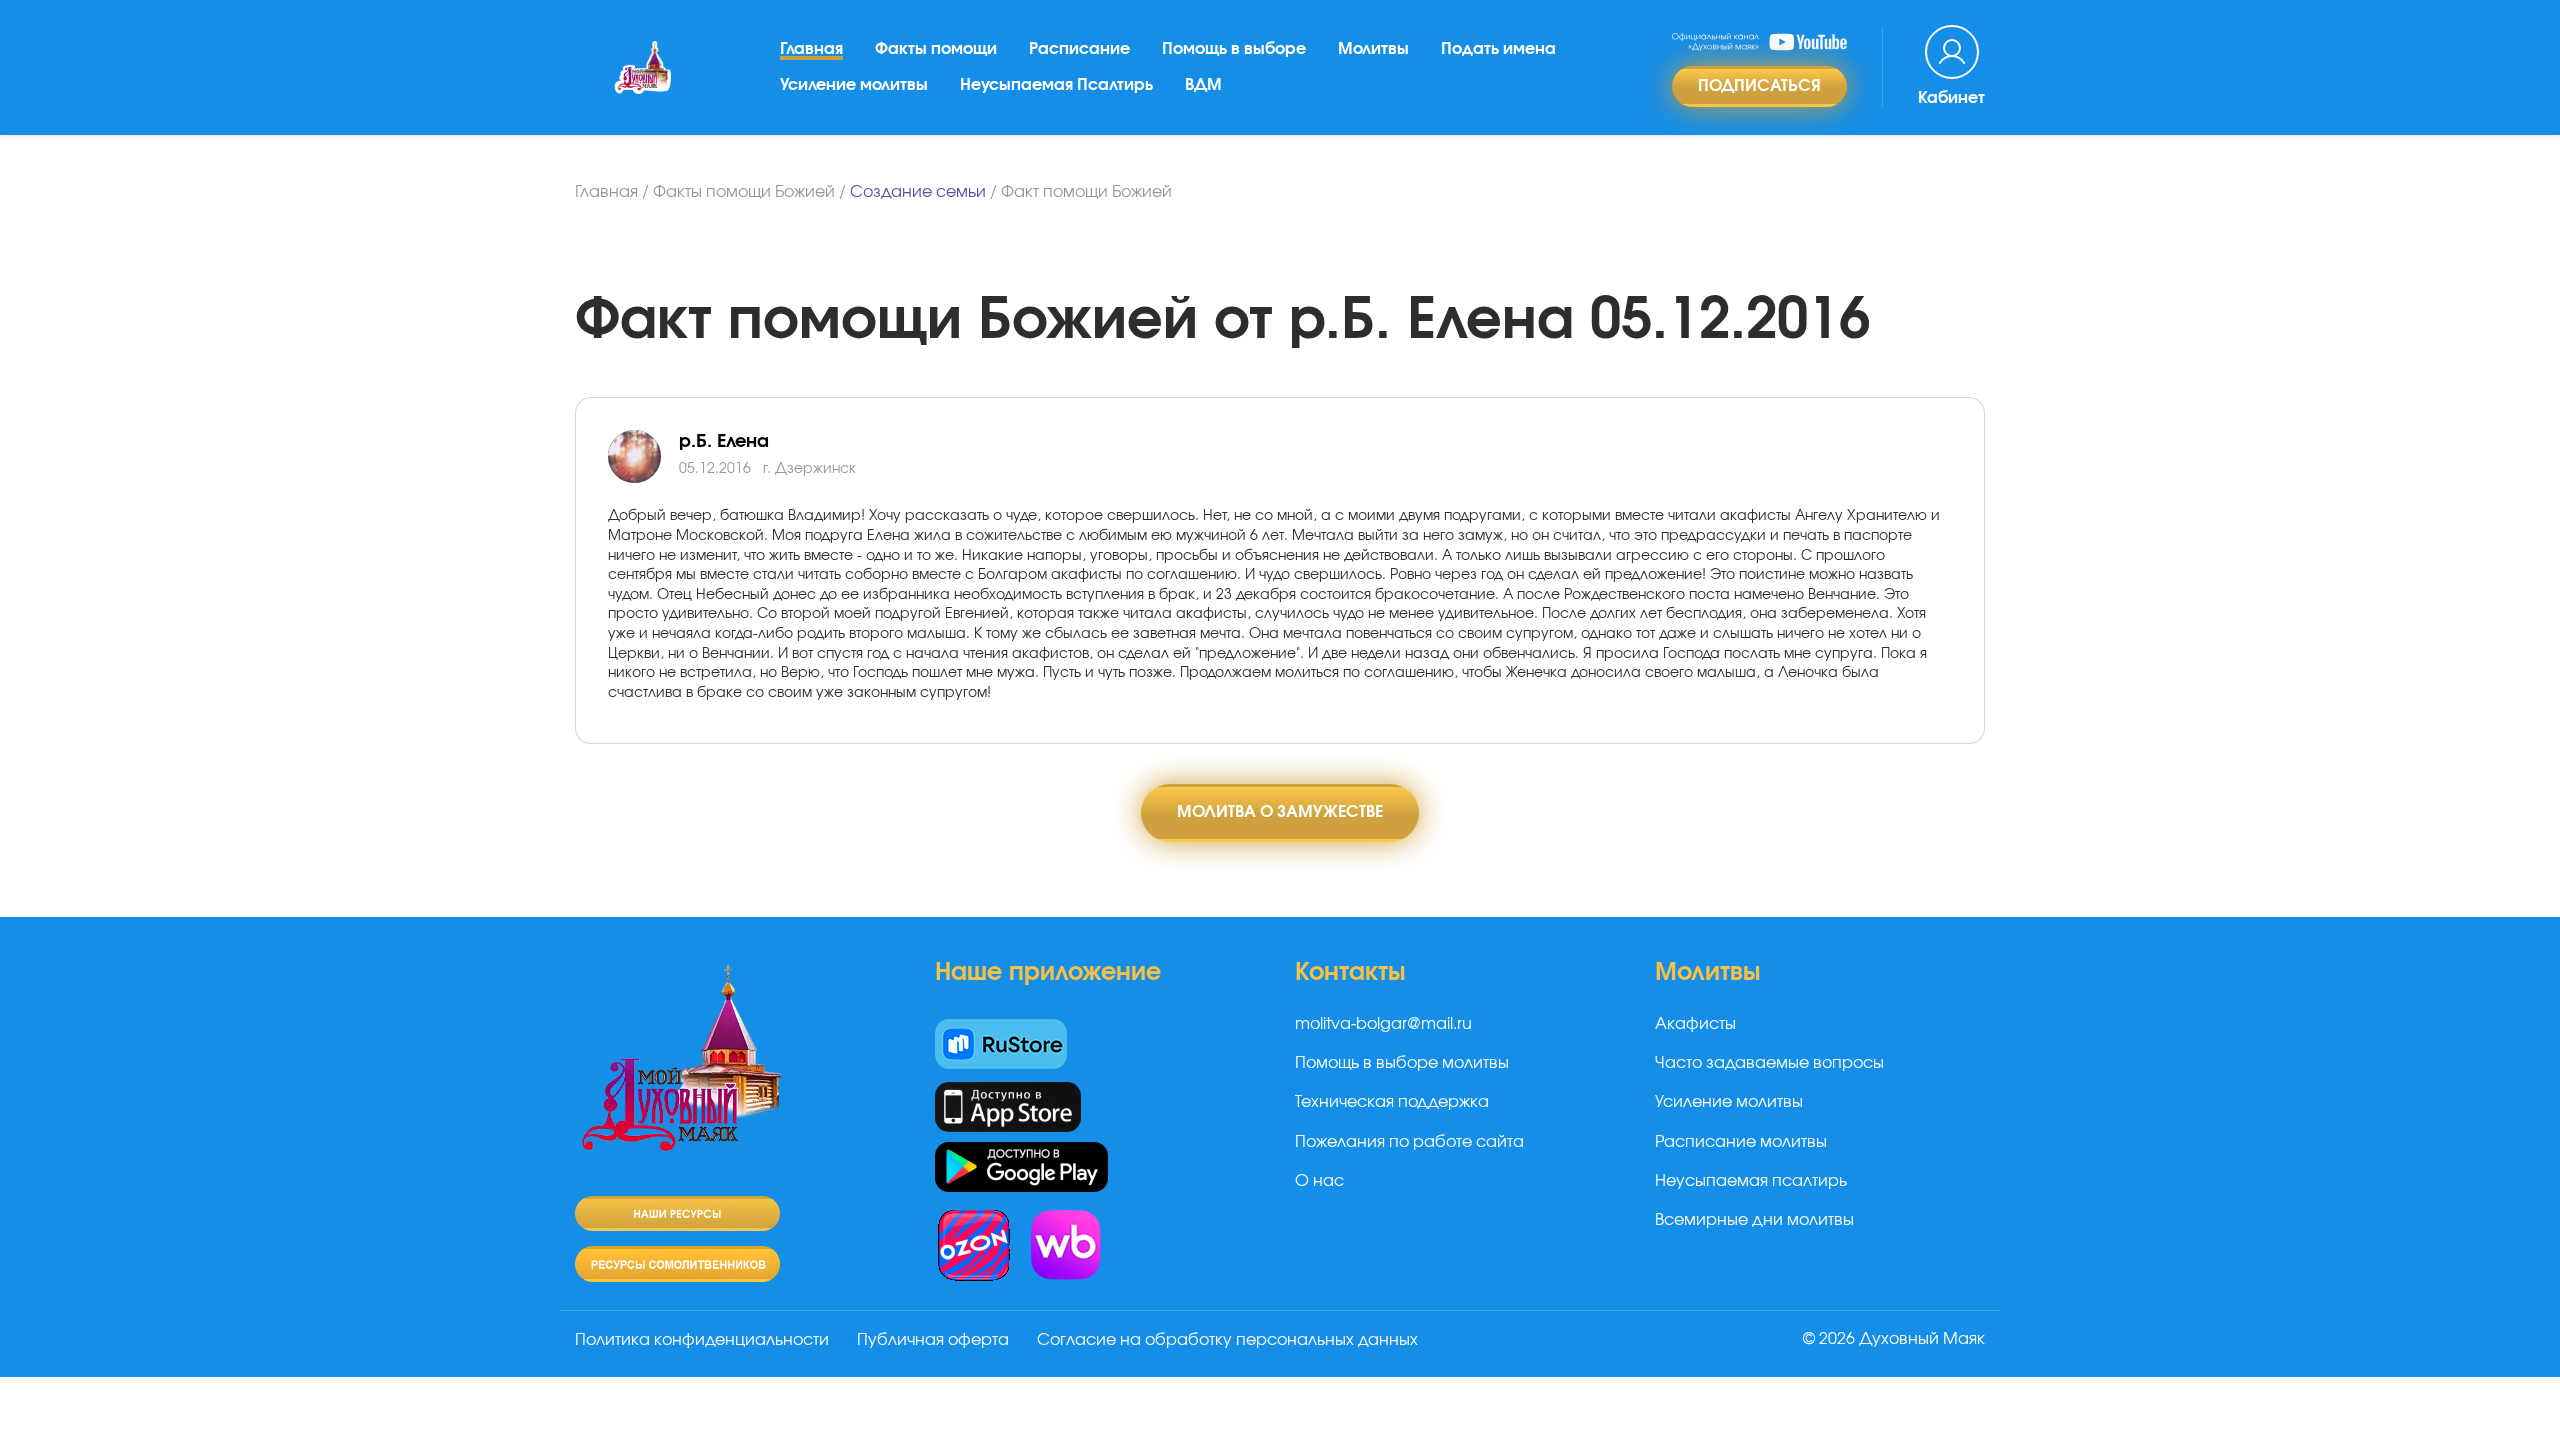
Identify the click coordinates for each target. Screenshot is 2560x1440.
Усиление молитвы (854, 85)
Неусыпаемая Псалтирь (1056, 85)
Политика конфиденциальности (702, 1340)
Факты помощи (936, 49)
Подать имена (1498, 49)
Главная (811, 49)
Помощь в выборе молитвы (1402, 1063)
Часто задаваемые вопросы (1769, 1063)
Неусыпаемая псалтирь (1751, 1181)
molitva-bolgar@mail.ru (1383, 1024)
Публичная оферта (933, 1340)
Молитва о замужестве (1280, 812)
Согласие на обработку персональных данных (1227, 1340)
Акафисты (1695, 1024)
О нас (1319, 1181)
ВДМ (1203, 85)
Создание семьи (918, 192)
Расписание (1079, 49)
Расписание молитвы (1741, 1142)
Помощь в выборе (1234, 49)
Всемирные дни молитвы (1754, 1220)
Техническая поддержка (1392, 1102)
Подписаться (1759, 86)
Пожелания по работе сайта (1409, 1142)
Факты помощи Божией (744, 192)
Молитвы (1373, 49)
